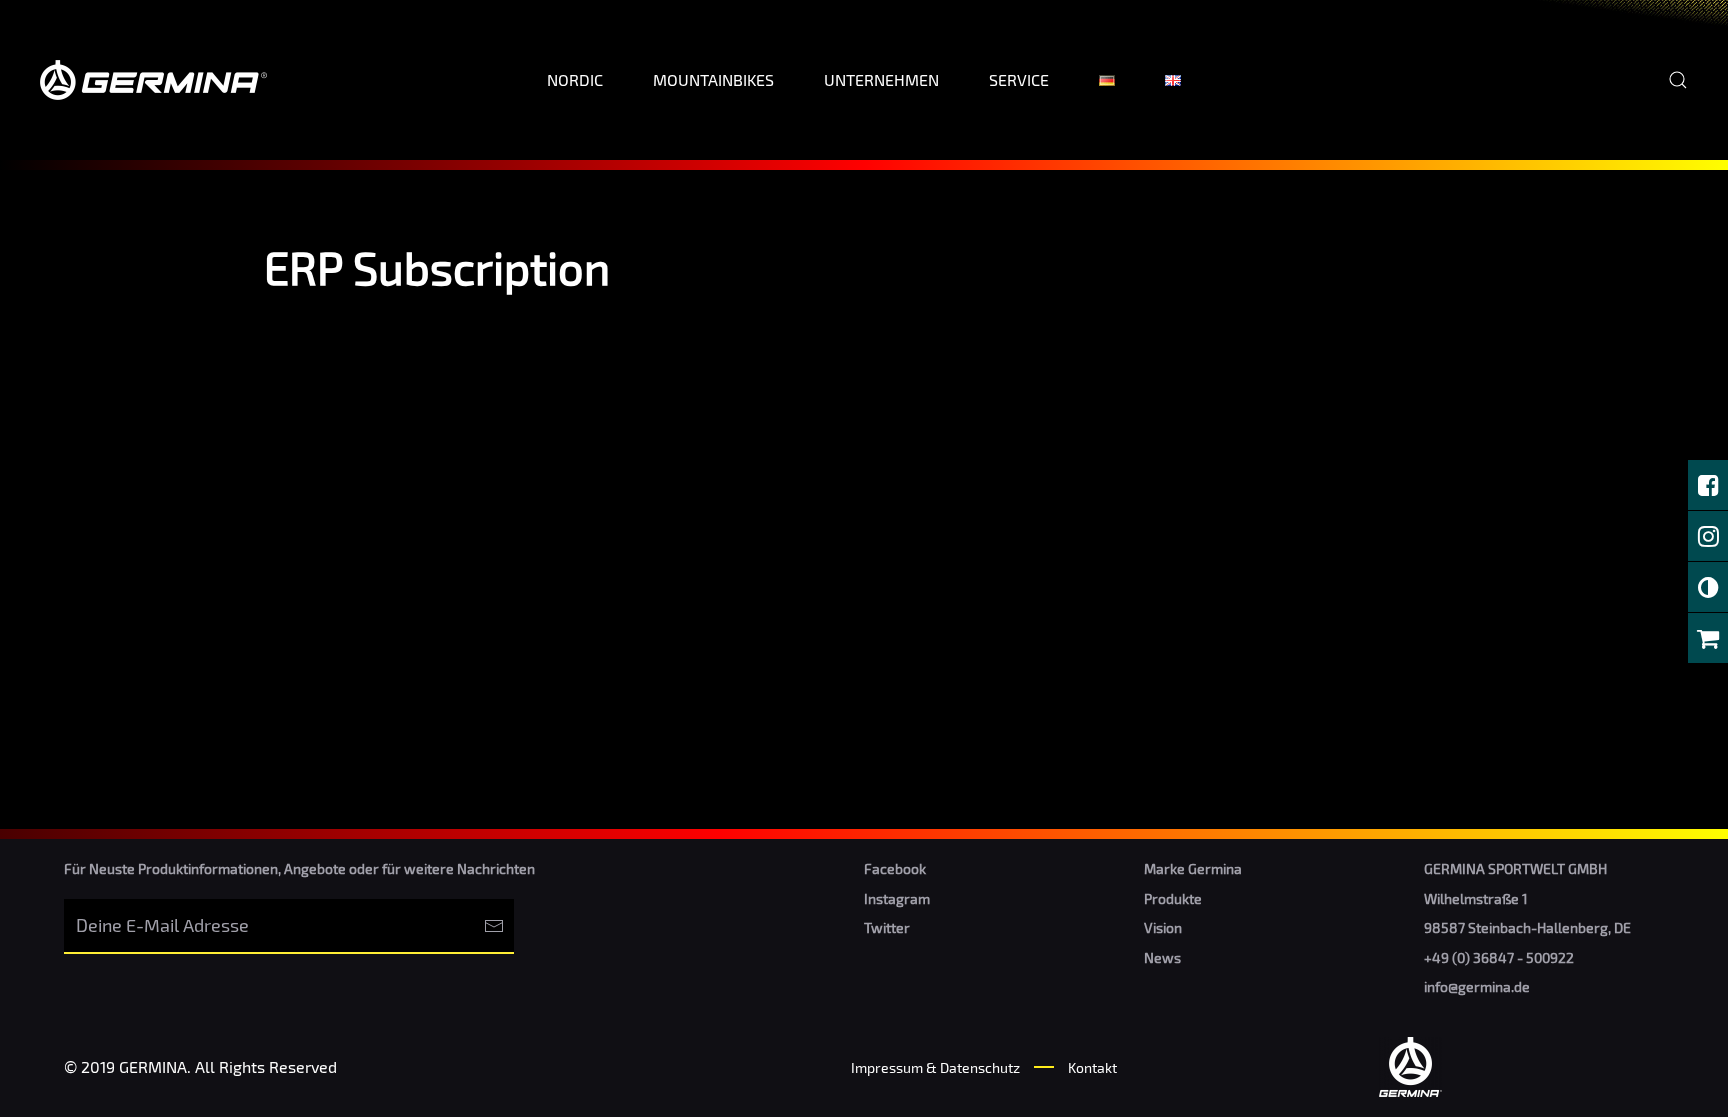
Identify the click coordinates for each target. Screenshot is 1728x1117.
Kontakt (1092, 1067)
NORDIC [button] (575, 79)
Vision (1163, 927)
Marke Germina (1193, 868)
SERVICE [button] (1019, 79)
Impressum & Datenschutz (935, 1067)
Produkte (1173, 898)
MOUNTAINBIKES (713, 79)
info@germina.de (1477, 986)
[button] (1678, 80)
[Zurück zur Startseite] (157, 80)
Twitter (887, 927)
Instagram (897, 898)
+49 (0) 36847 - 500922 (1499, 957)
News (1162, 957)
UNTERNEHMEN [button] (881, 79)
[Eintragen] (494, 926)
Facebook (895, 868)
